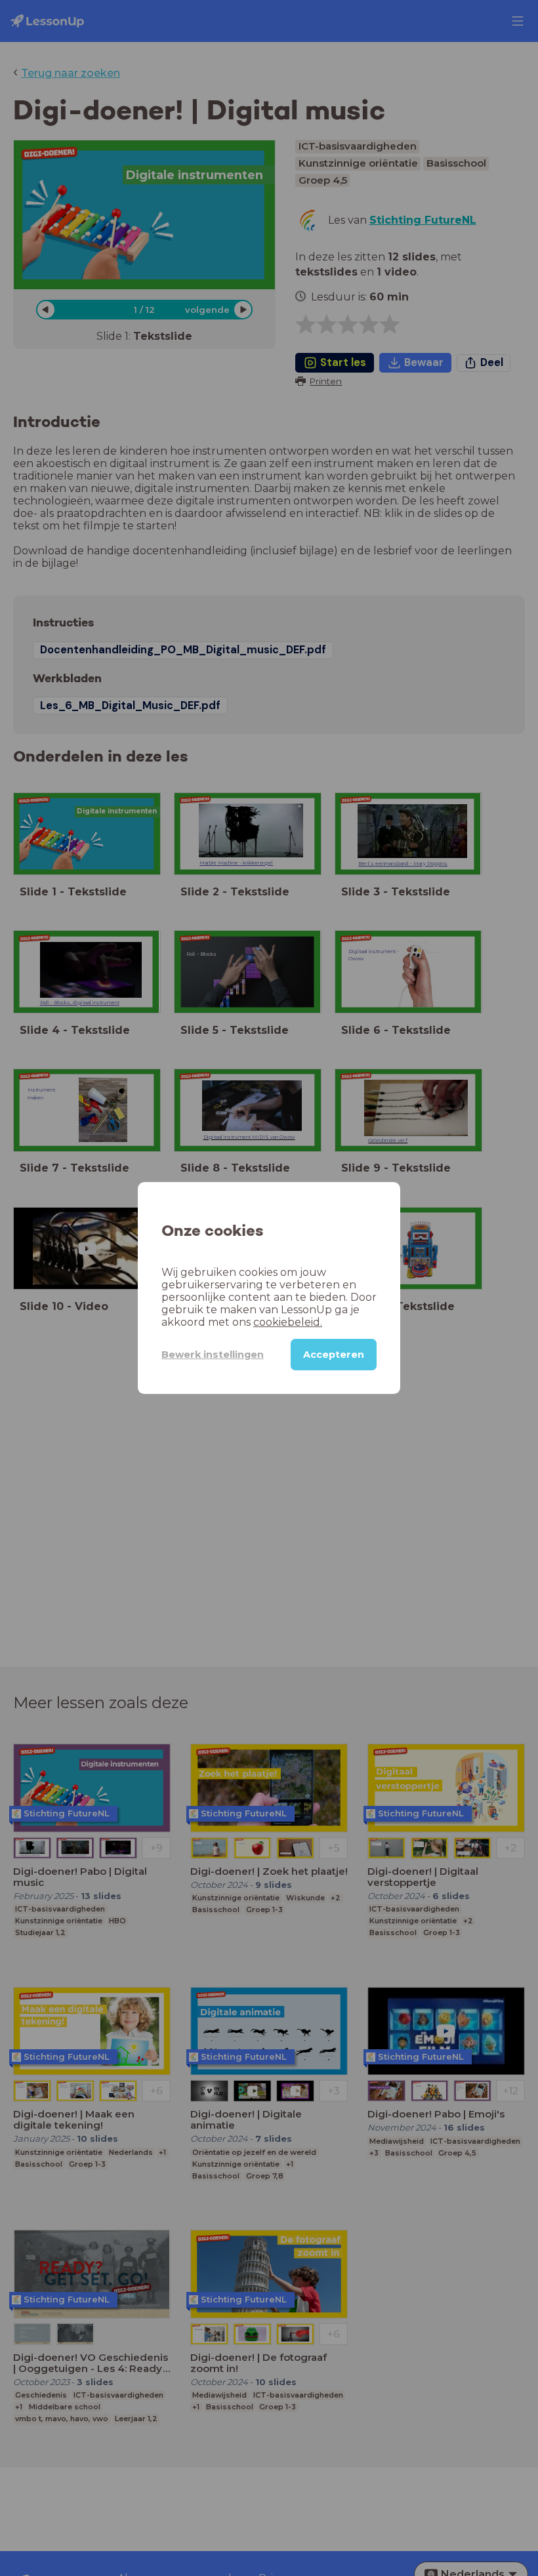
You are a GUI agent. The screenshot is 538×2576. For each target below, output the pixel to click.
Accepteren (334, 1355)
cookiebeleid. (288, 1322)
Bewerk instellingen (213, 1355)
